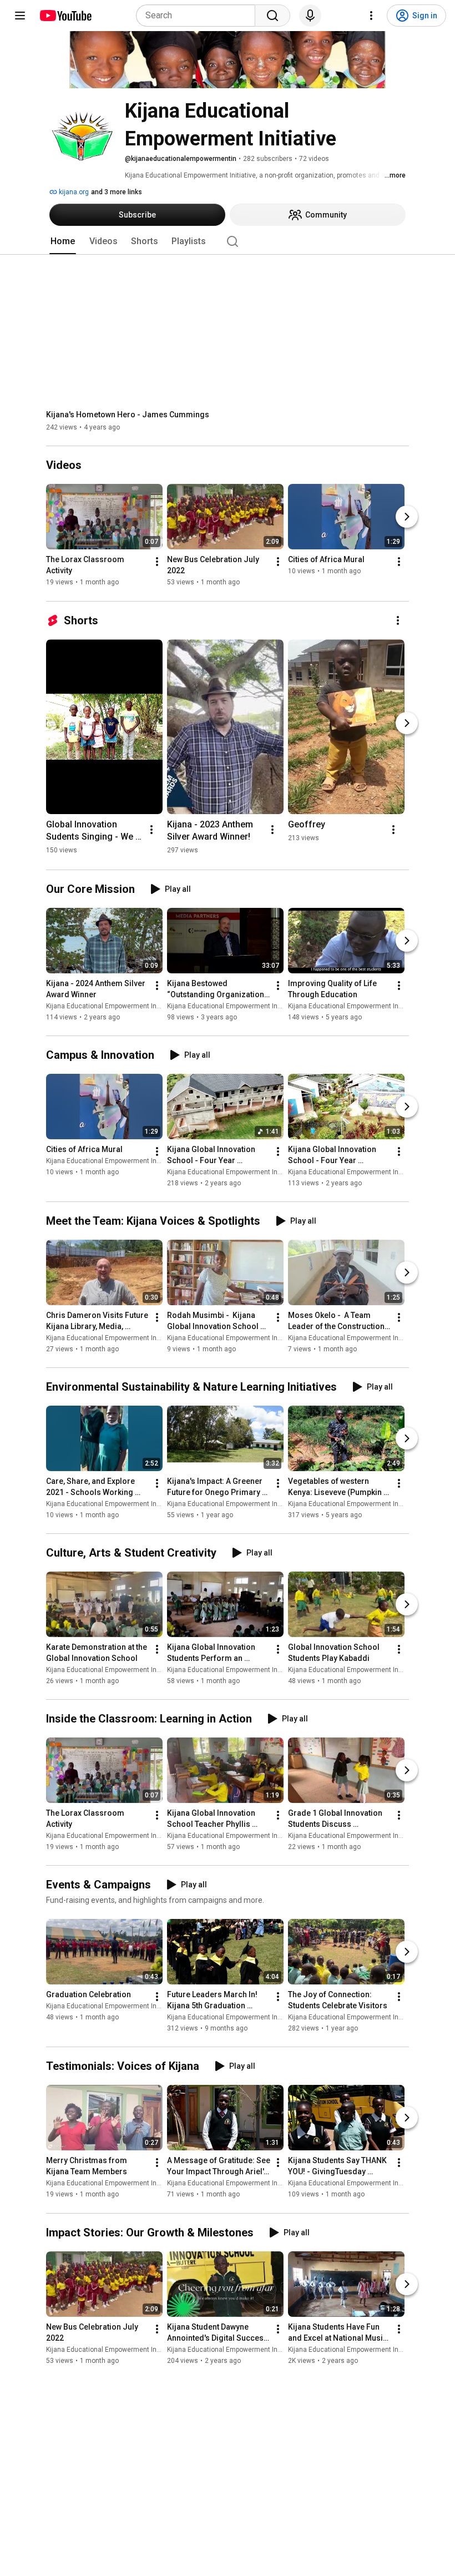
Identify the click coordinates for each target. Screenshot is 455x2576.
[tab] (63, 241)
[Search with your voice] (310, 16)
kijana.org (73, 192)
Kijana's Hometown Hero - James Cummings (128, 415)
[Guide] (20, 16)
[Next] (407, 517)
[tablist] (228, 241)
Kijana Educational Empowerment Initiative (112, 1006)
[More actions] (157, 562)
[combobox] (199, 16)
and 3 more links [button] (117, 192)
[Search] (272, 16)
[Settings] (371, 16)
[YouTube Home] (65, 16)
